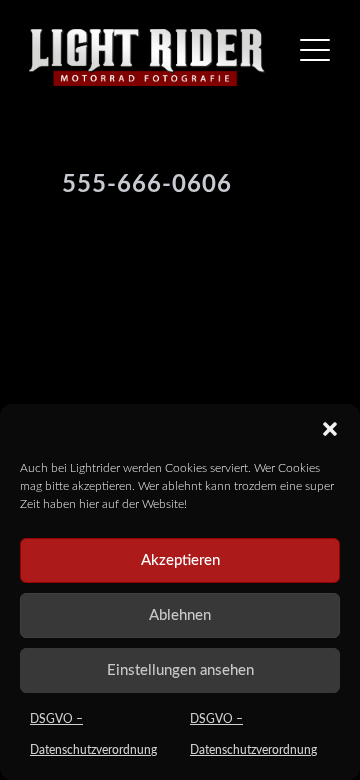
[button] (330, 429)
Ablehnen (180, 615)
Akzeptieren (180, 560)
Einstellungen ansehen (180, 670)
